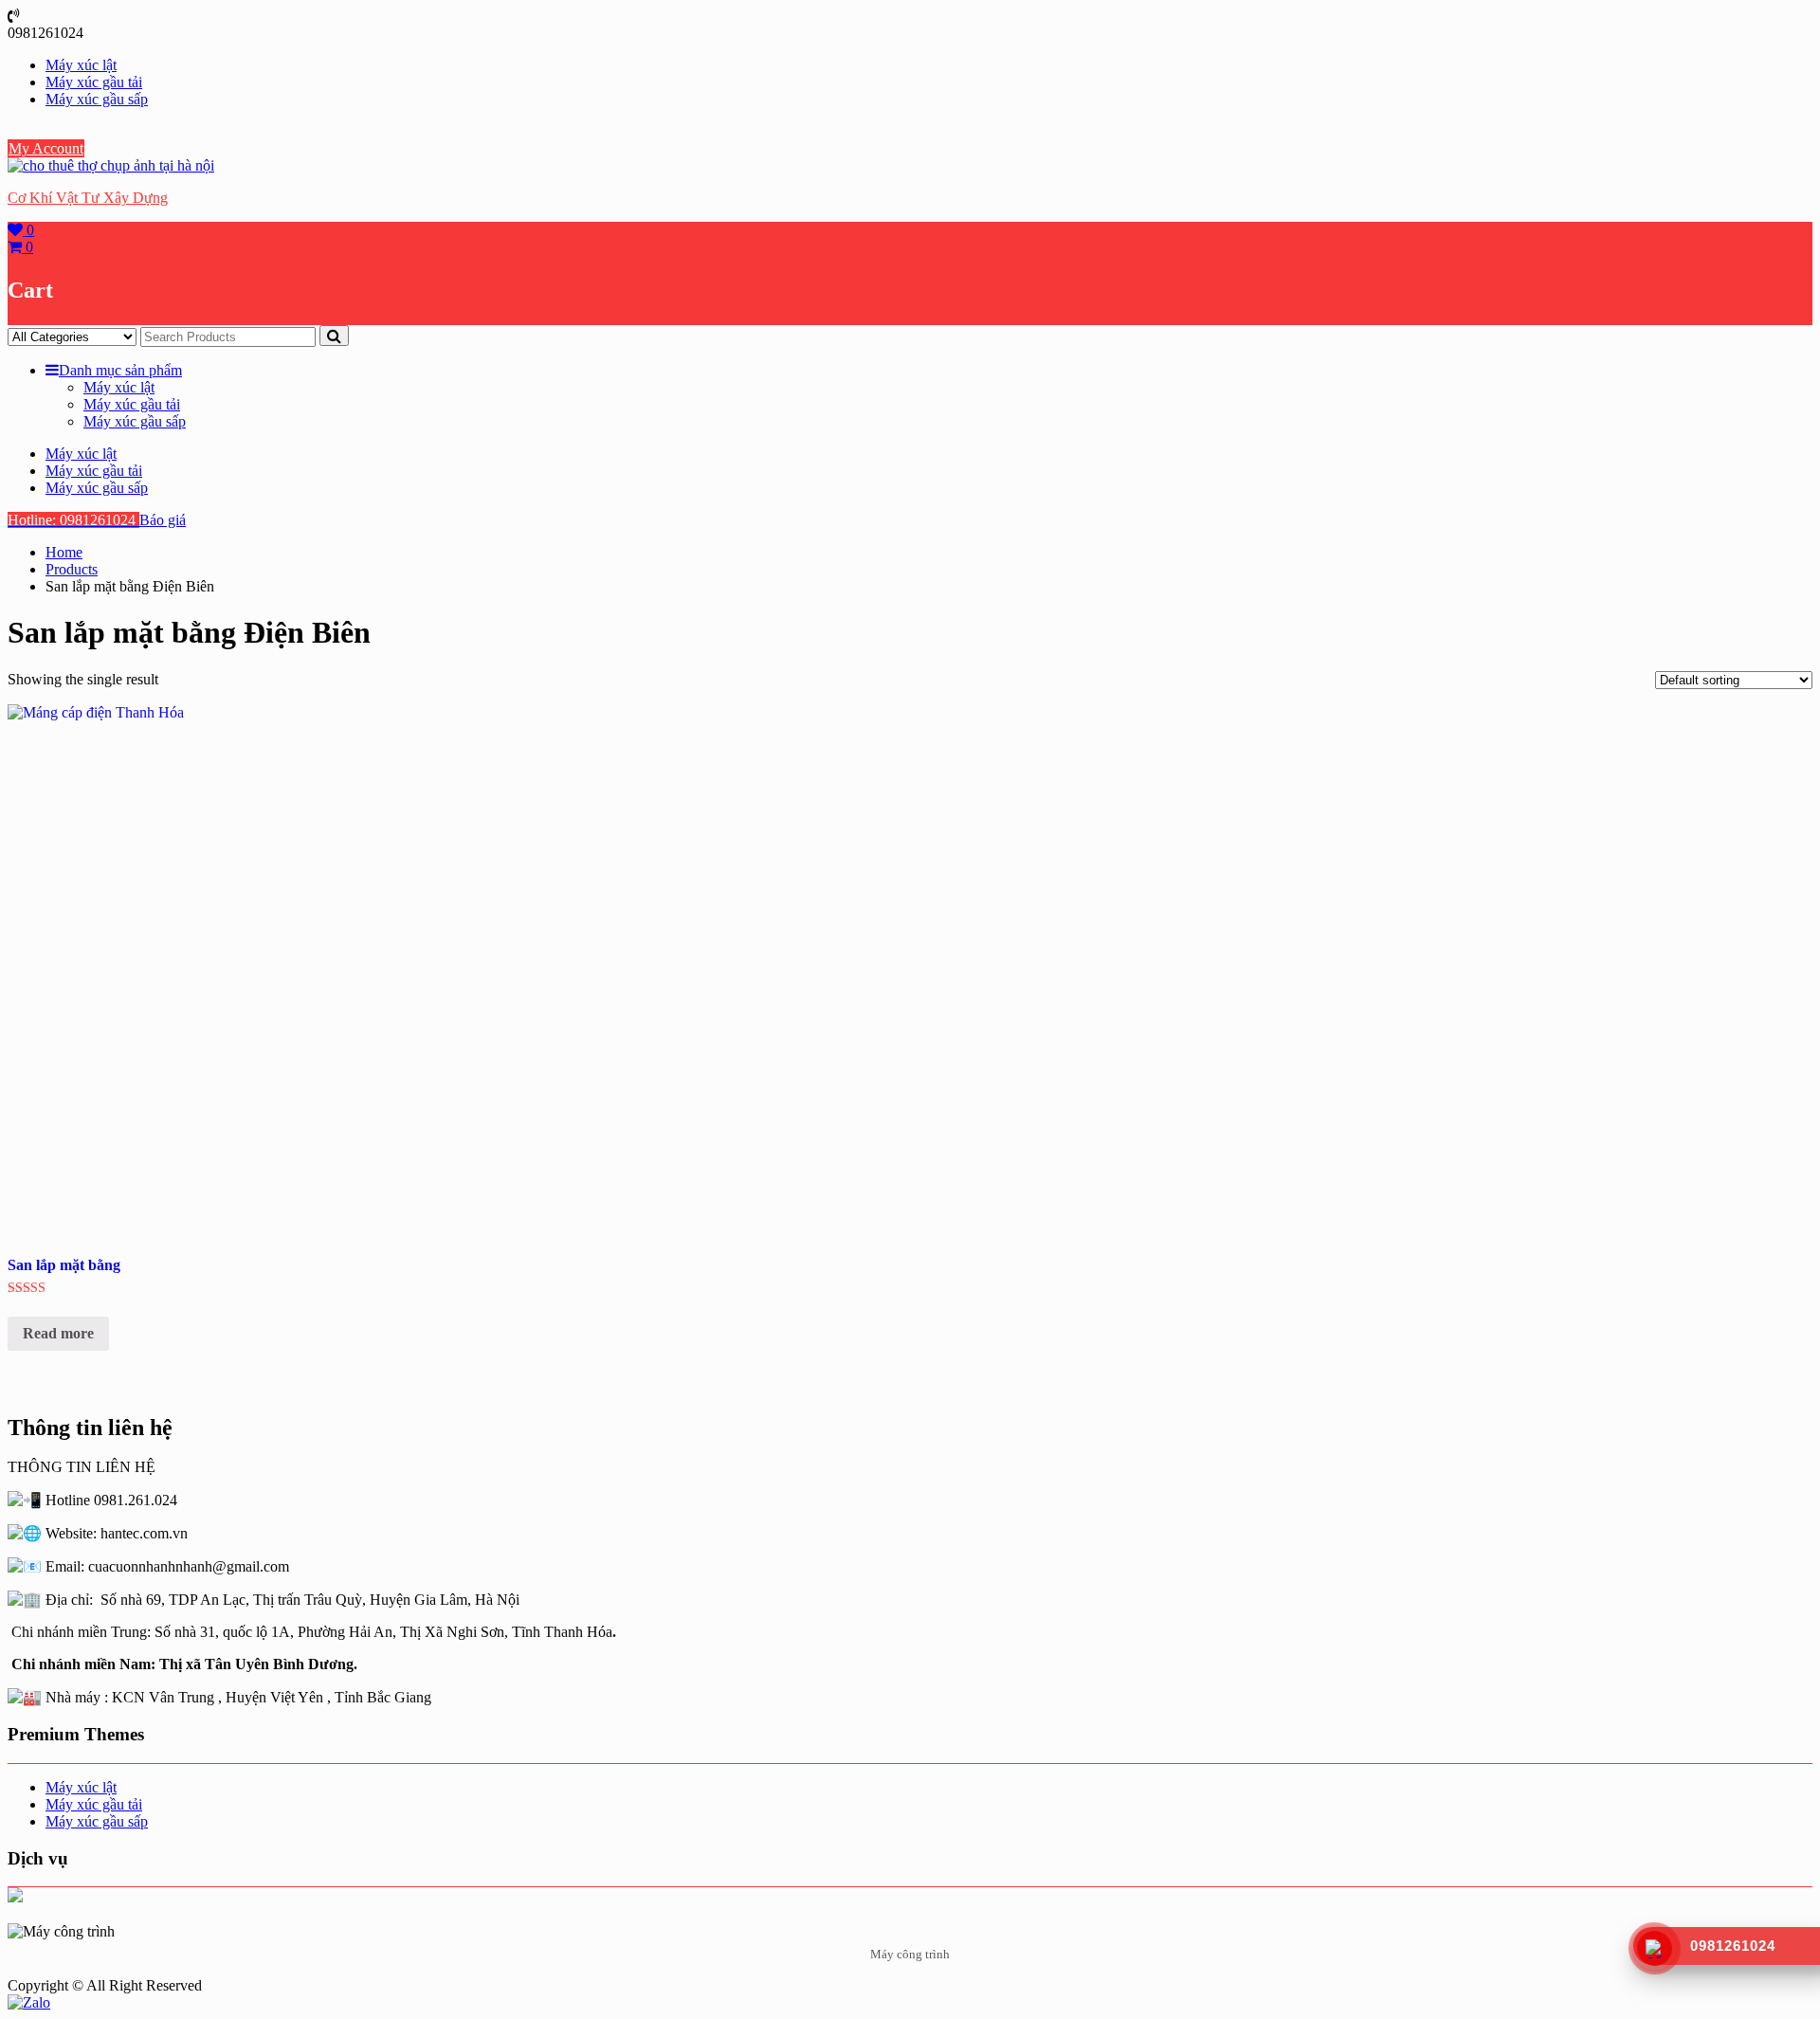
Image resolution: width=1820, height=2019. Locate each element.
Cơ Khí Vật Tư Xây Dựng (88, 198)
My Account (46, 148)
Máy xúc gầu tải (94, 82)
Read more (58, 1333)
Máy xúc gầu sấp (97, 99)
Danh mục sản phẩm (120, 370)
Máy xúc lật (81, 65)
